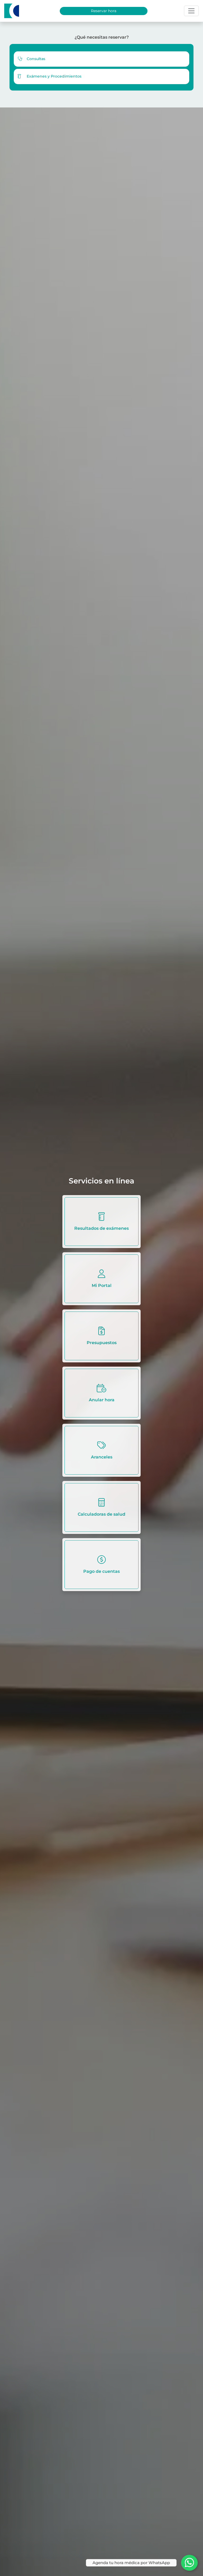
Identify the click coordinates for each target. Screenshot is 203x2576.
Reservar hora (104, 11)
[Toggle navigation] (191, 11)
